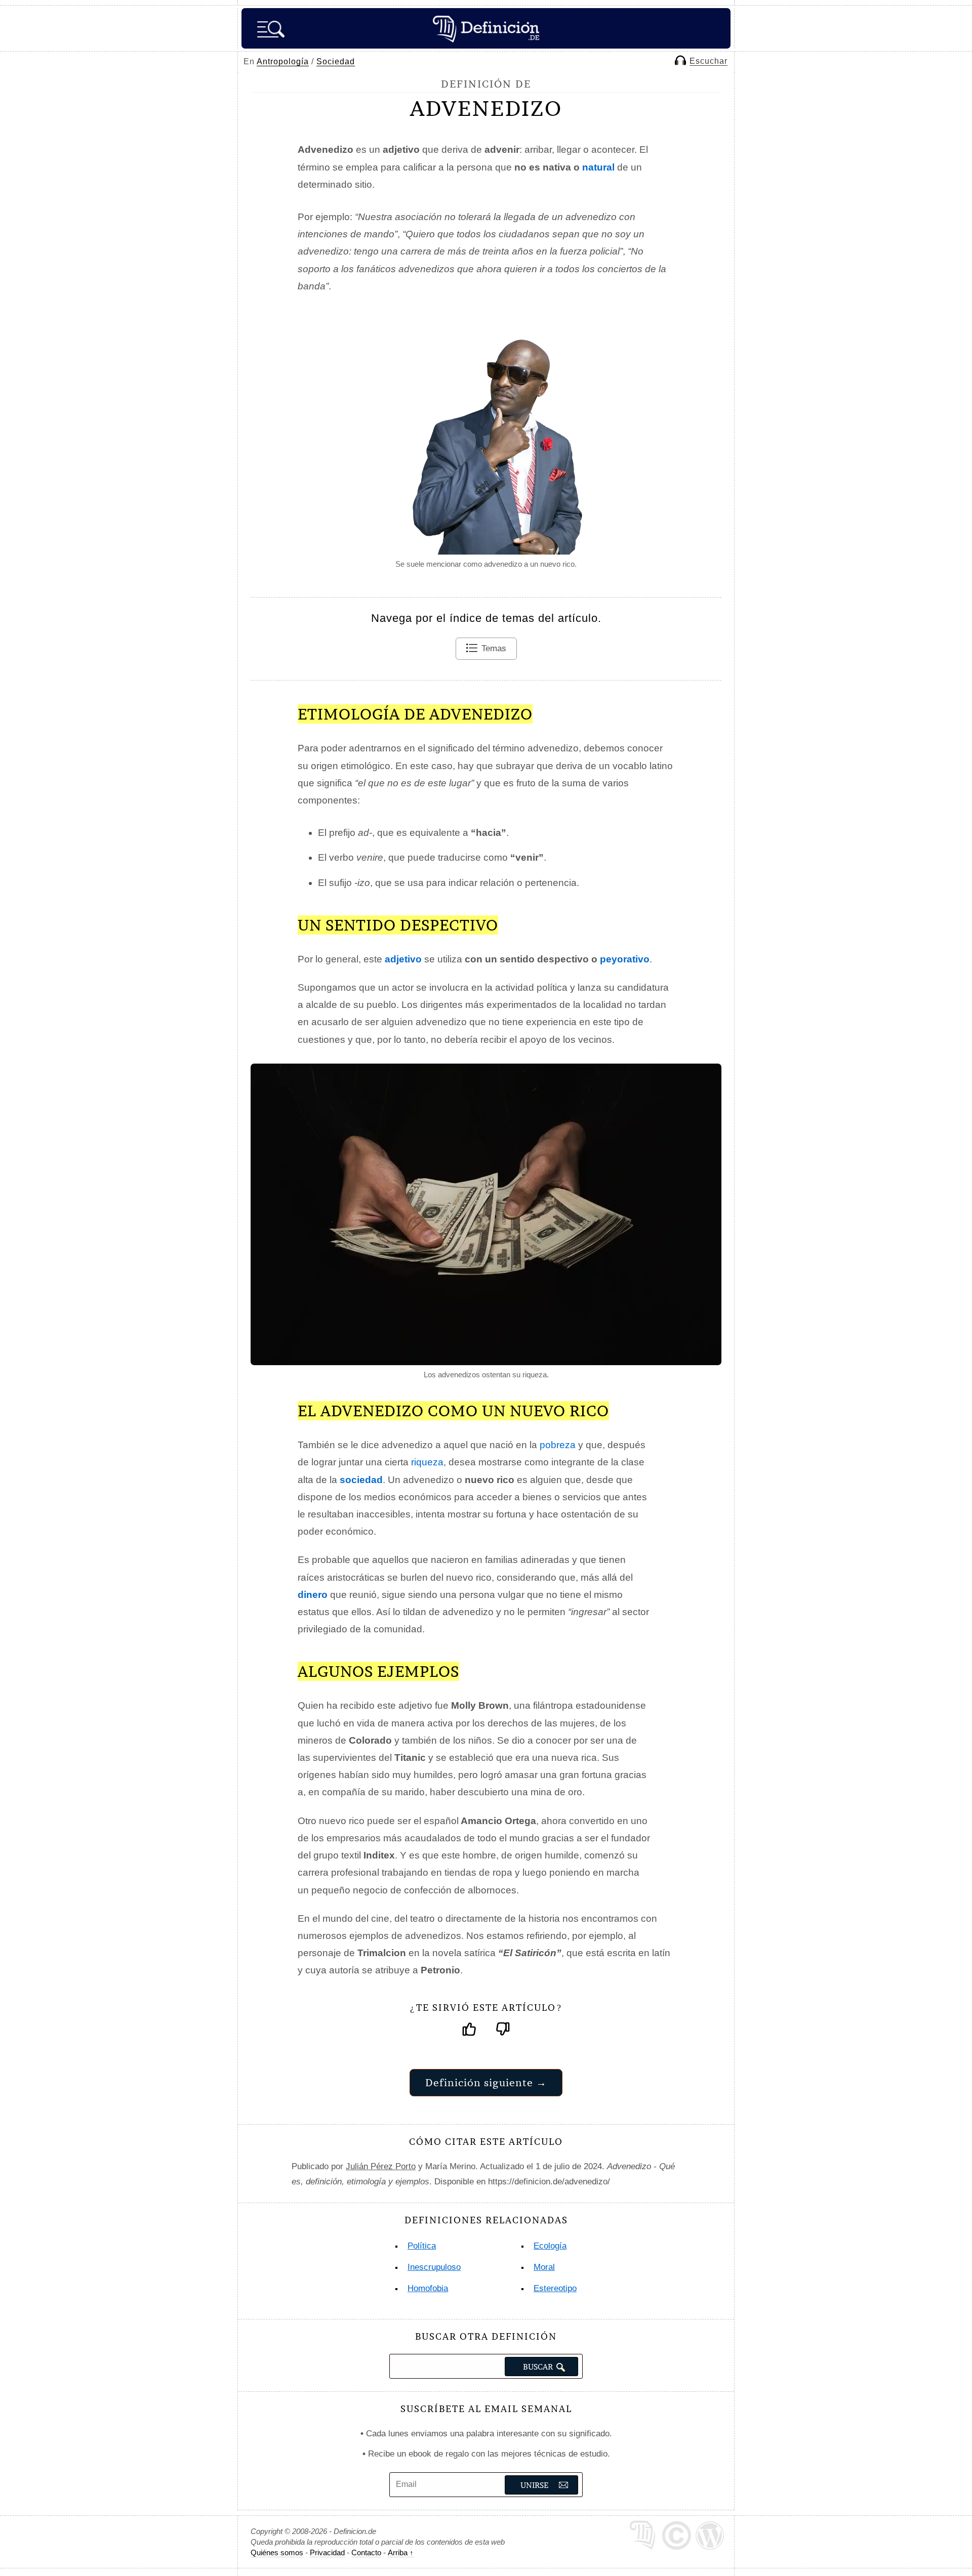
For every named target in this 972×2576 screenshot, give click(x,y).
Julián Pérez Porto (381, 2166)
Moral (544, 2267)
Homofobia (428, 2288)
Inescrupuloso (434, 2267)
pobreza (558, 1445)
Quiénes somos (277, 2552)
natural (598, 167)
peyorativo (625, 959)
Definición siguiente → (486, 2082)
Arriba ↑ (401, 2552)
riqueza (427, 1462)
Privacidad (327, 2552)
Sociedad (336, 61)
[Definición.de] (486, 28)
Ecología (550, 2246)
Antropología (283, 61)
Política (422, 2246)
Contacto (366, 2552)
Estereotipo (555, 2288)
